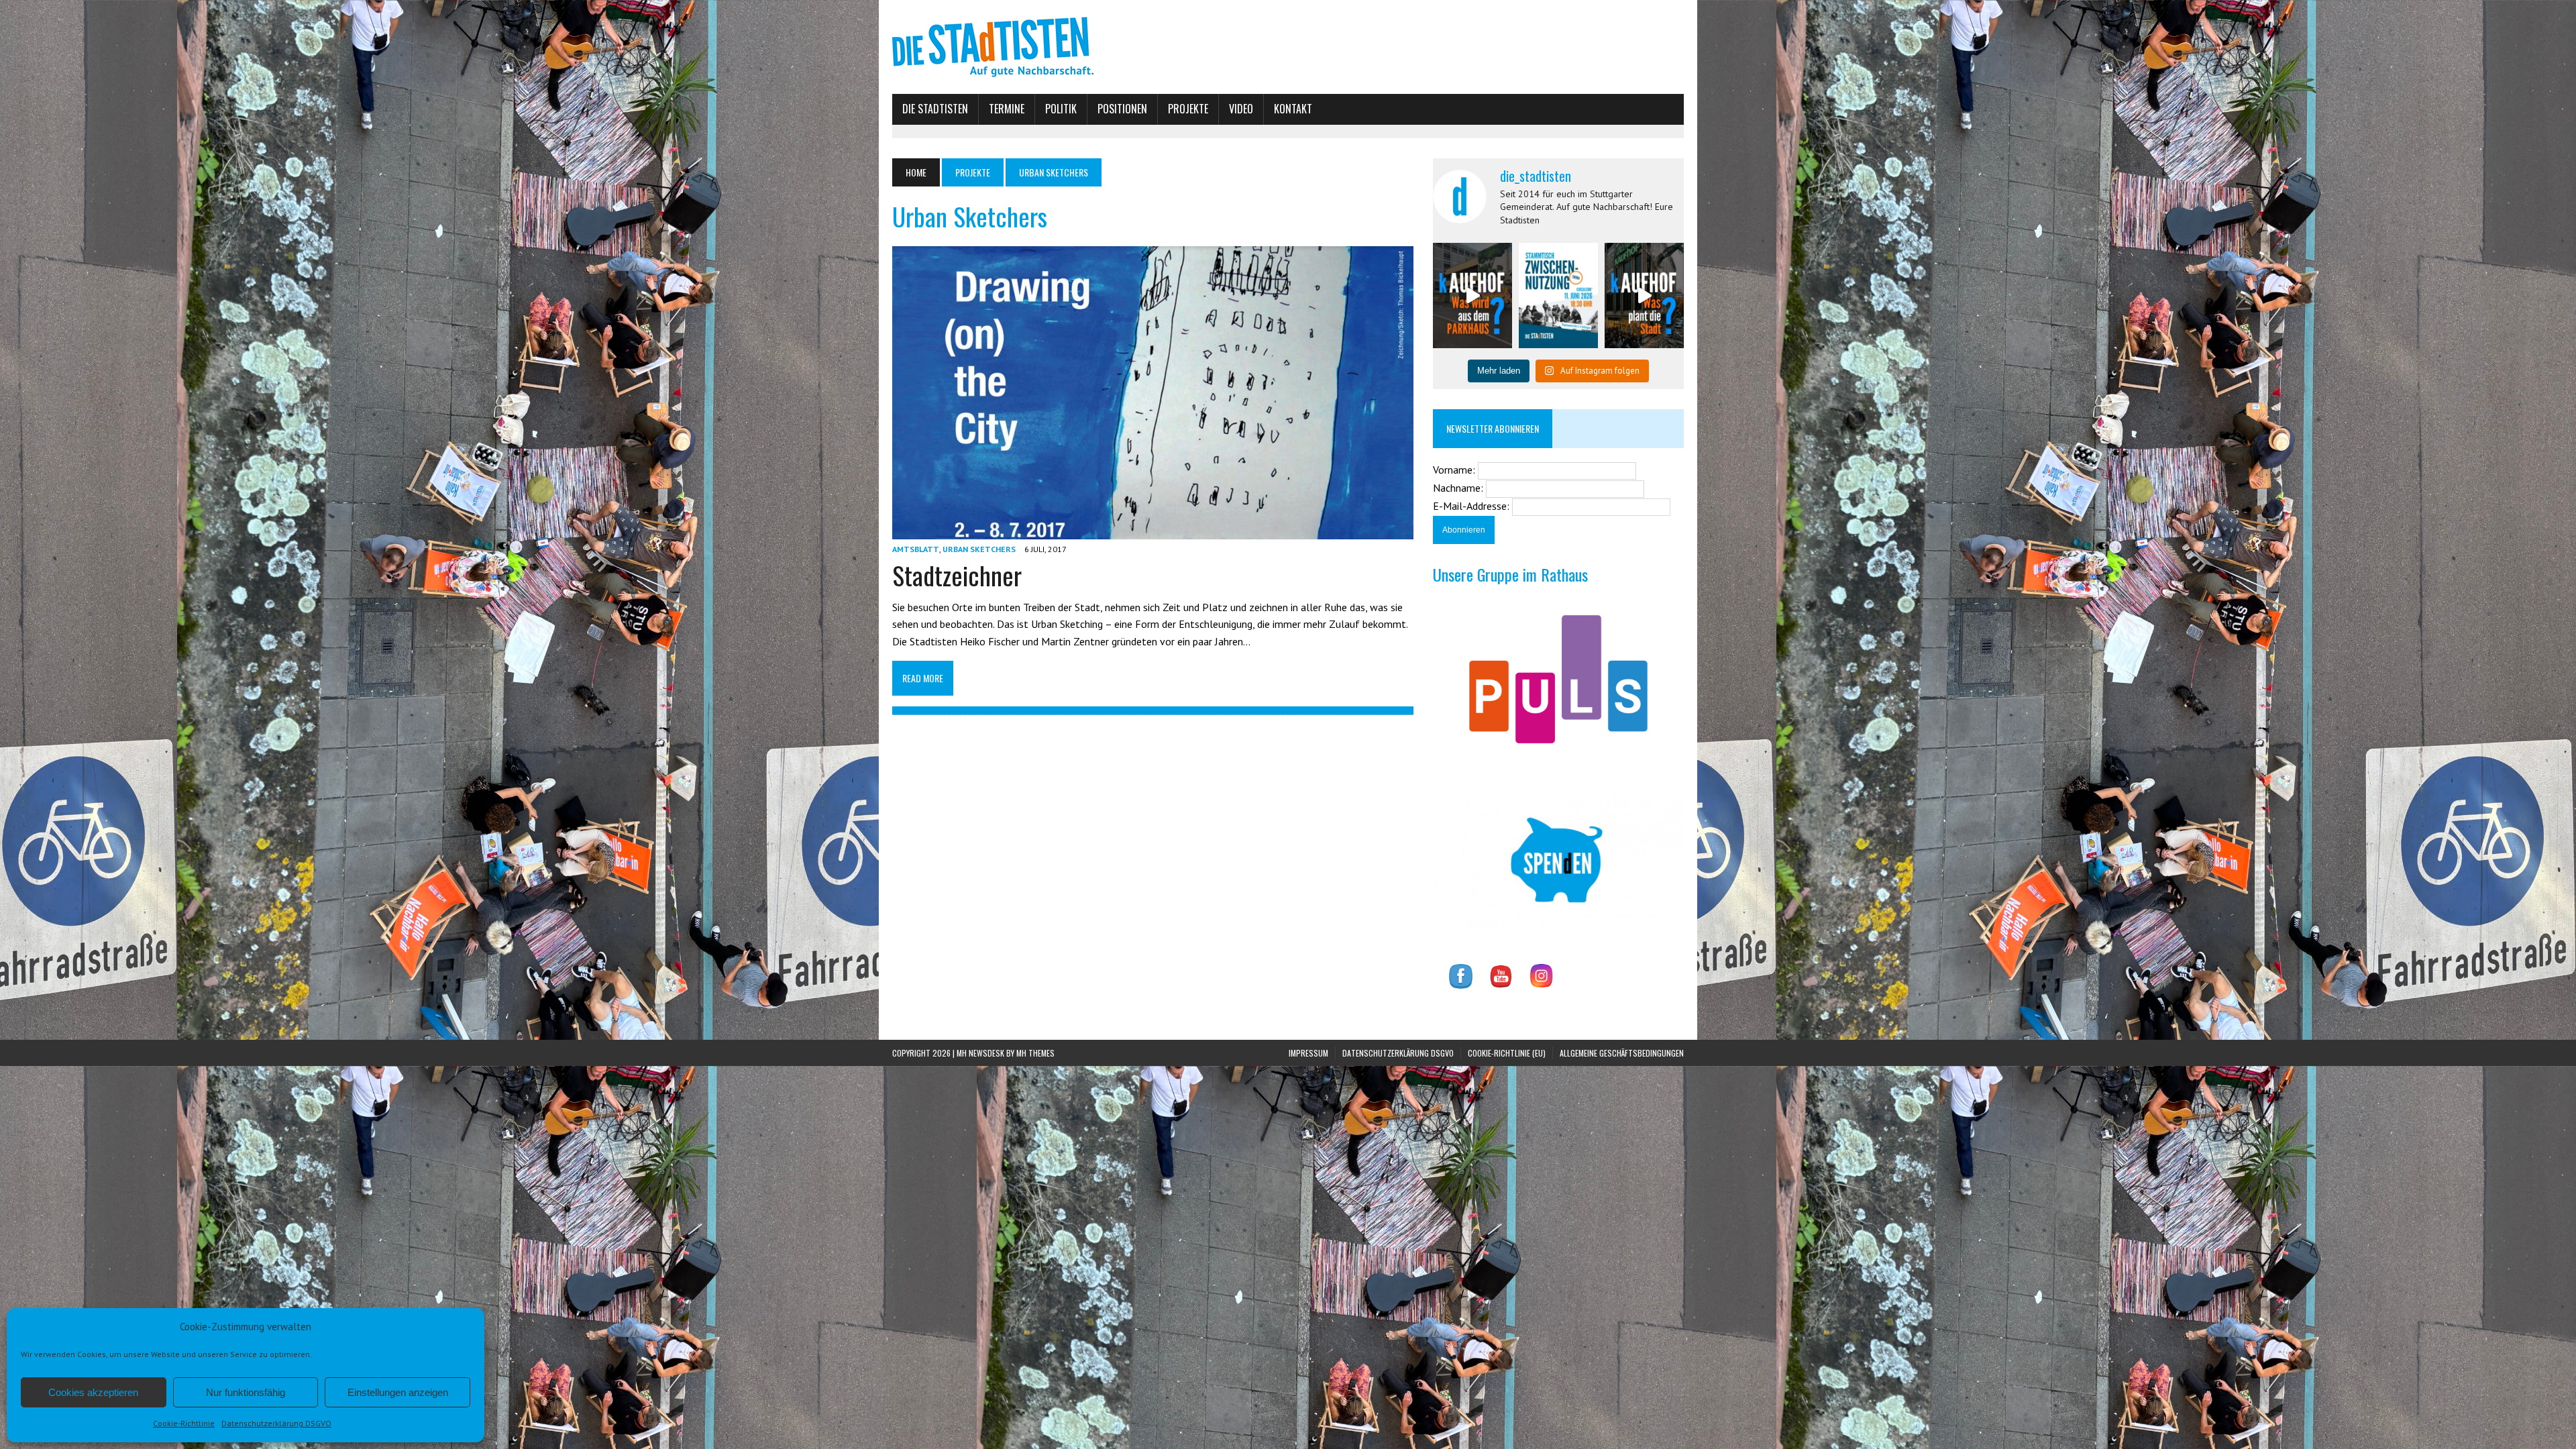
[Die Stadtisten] (1288, 47)
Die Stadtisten (935, 109)
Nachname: (1459, 488)
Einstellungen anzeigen (398, 1392)
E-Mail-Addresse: (1472, 506)
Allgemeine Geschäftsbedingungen (1622, 1053)
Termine (1007, 109)
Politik (1061, 109)
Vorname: (1455, 470)
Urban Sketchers (979, 549)
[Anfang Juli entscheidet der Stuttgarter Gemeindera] (1472, 296)
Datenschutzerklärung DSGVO (276, 1423)
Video (1241, 109)
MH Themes (1035, 1053)
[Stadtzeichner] (1153, 531)
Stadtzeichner (957, 575)
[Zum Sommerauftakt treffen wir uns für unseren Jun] (1558, 296)
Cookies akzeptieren (93, 1392)
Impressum (1308, 1053)
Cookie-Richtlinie (184, 1423)
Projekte (1188, 109)
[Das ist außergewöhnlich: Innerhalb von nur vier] (1644, 296)
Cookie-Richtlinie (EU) (1507, 1053)
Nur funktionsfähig (246, 1392)
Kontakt (1293, 109)
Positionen (1122, 109)
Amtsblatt (916, 549)
